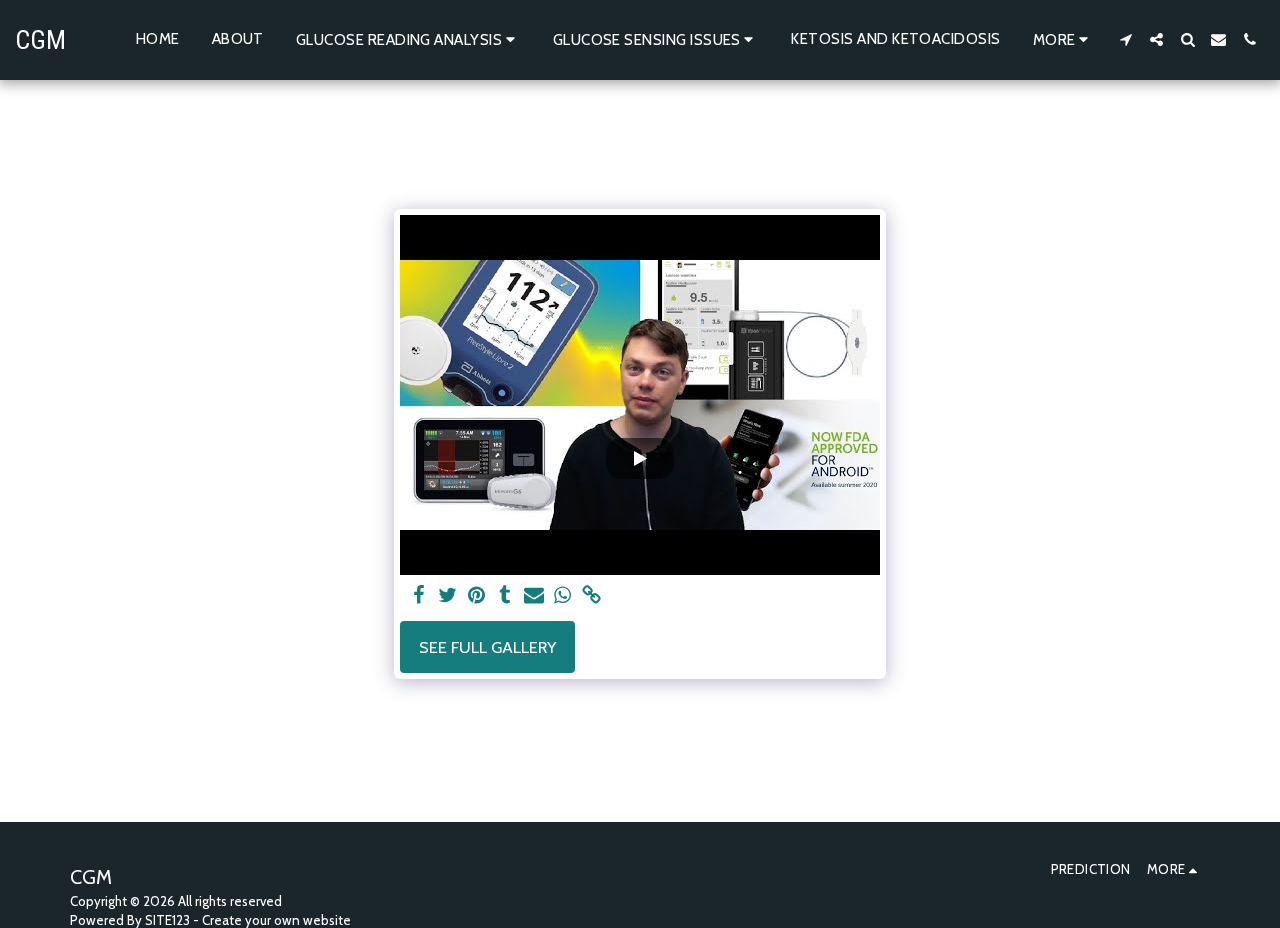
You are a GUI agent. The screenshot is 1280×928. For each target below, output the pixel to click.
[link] (592, 596)
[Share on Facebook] (418, 596)
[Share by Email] (534, 596)
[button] (408, 39)
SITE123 (167, 920)
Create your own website (276, 920)
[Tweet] (447, 596)
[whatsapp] (563, 596)
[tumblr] (505, 596)
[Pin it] (476, 596)
